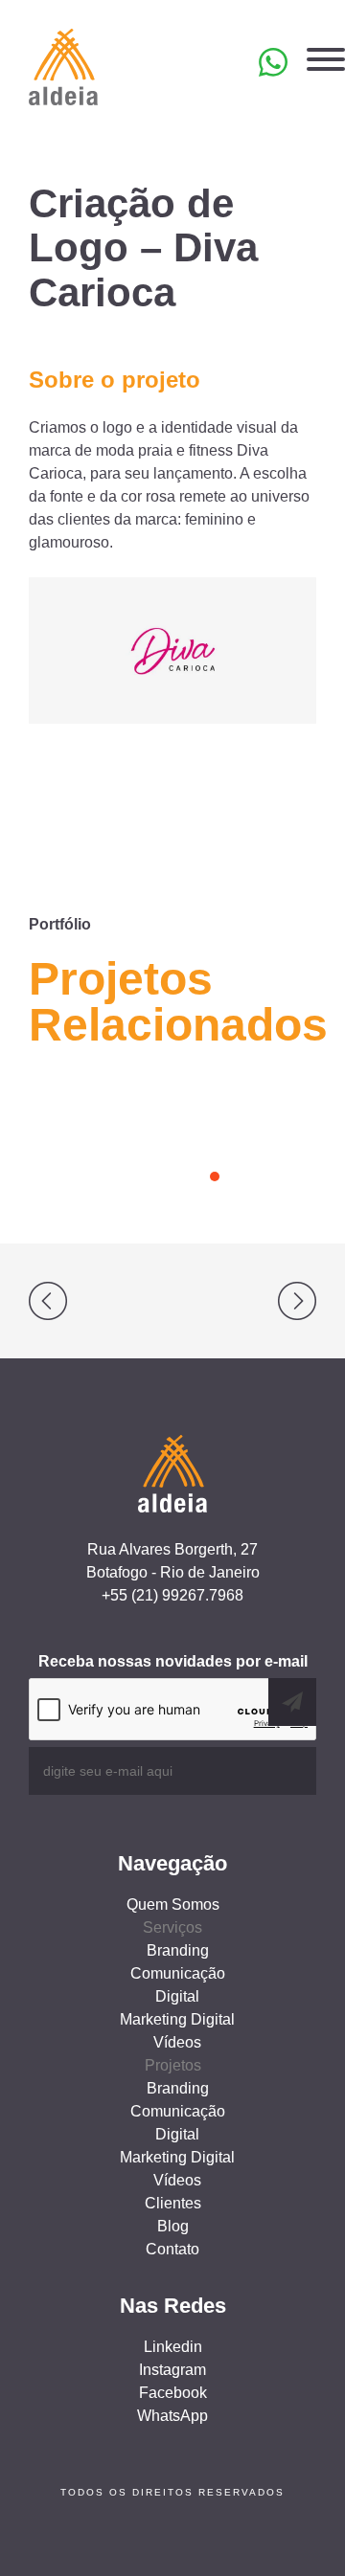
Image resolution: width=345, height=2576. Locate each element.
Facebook (173, 2393)
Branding (178, 1950)
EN (189, 71)
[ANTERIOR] (86, 1301)
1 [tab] (215, 1176)
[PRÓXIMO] (259, 1301)
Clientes (173, 2203)
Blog (173, 2226)
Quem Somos (173, 1904)
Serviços (172, 1927)
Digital (177, 1996)
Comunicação (178, 1973)
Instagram (172, 2370)
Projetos (173, 2065)
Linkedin (173, 2347)
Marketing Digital (177, 2019)
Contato (172, 2249)
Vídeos (177, 2042)
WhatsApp (172, 2416)
